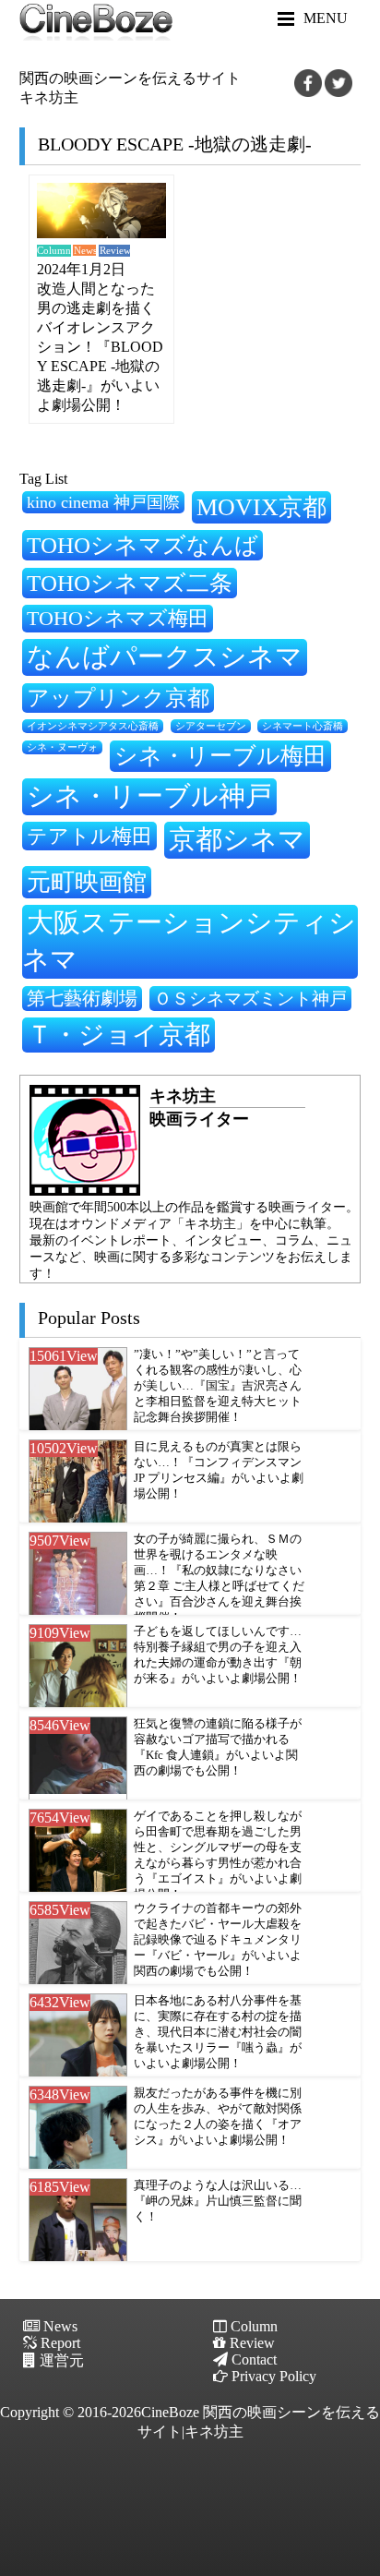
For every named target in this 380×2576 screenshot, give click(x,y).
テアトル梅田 (89, 836)
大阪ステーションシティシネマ (189, 941)
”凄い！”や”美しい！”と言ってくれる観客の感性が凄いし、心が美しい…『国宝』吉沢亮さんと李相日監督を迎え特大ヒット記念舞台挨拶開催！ (218, 1386)
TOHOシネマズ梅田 (118, 618)
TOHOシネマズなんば (142, 545)
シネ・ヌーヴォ (62, 747)
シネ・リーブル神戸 (149, 796)
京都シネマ (237, 839)
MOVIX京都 (261, 507)
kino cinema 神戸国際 (103, 502)
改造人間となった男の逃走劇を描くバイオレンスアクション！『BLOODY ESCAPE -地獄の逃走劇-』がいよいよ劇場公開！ (100, 347)
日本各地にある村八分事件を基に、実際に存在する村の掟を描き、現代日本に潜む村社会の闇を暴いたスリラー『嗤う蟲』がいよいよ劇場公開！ (218, 2032)
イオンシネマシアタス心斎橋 (93, 726)
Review (115, 251)
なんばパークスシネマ (165, 656)
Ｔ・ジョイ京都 (119, 1035)
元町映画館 (87, 882)
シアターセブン (211, 726)
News (85, 251)
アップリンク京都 (118, 698)
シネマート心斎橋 (303, 726)
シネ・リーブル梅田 (220, 755)
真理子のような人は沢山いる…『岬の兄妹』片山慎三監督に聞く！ (218, 2201)
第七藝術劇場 (82, 998)
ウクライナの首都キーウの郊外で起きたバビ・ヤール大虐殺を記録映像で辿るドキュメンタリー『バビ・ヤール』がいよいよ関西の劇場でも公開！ (218, 1940)
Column (53, 251)
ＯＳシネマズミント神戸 (250, 999)
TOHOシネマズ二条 (130, 583)
